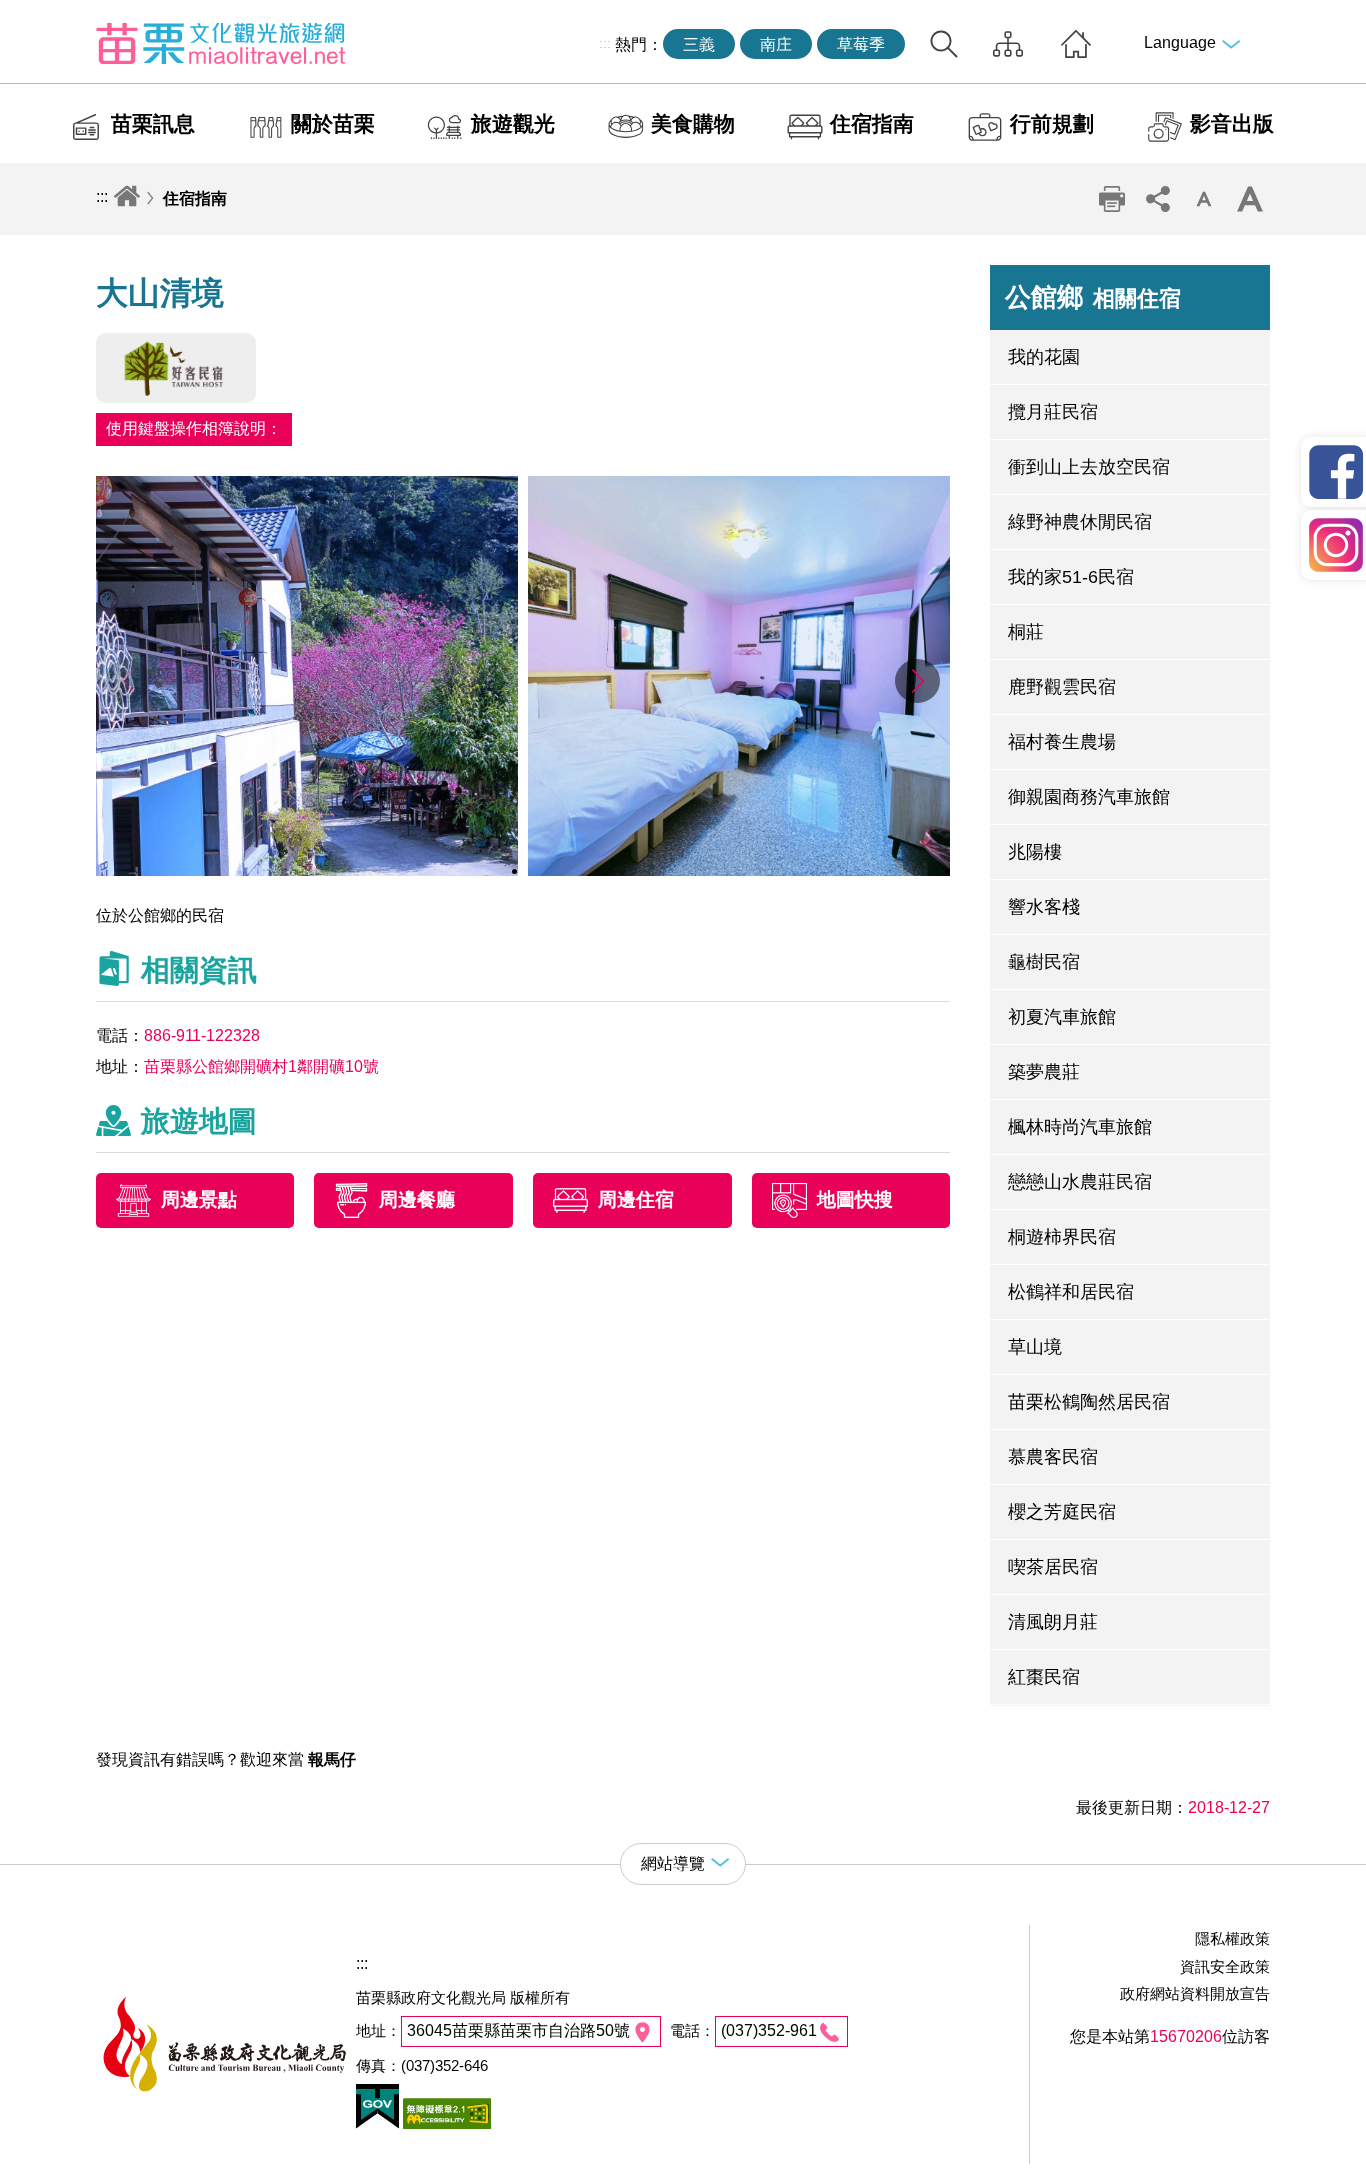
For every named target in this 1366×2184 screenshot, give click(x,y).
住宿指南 (872, 123)
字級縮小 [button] (1203, 199)
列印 (1111, 199)
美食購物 (693, 123)
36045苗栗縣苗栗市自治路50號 (518, 2030)
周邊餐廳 (417, 1200)
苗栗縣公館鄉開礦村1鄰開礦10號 (261, 1066)
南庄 (776, 44)
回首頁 (1076, 44)
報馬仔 (332, 1759)
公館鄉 (1093, 297)
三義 (699, 44)
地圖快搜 (855, 1200)
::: (605, 43)
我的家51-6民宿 (1071, 577)
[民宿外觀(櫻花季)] (307, 870)
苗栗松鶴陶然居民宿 (1089, 1402)
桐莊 (1026, 632)
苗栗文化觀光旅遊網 (221, 43)
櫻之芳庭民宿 (1062, 1512)
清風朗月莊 (1053, 1622)
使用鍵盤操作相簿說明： (194, 428)
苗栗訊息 (153, 123)
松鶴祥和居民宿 (1071, 1292)
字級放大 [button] (1249, 199)
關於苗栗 (333, 123)
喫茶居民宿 (1053, 1567)
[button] (917, 681)
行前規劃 (1052, 123)
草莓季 (861, 44)
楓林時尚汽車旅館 (1080, 1127)
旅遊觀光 (513, 123)
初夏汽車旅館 (1062, 1017)
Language (1180, 42)
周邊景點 (199, 1200)
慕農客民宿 (1053, 1457)
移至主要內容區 (56, 16)
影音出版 (1232, 123)
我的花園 (1044, 357)
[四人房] (739, 870)
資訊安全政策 (1225, 1966)
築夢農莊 (1044, 1072)
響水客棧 (1044, 907)
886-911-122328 (202, 1035)
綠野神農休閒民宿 (1080, 522)
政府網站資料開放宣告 (1195, 1993)
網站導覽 (1008, 44)
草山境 (1035, 1347)
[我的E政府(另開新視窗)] (377, 2123)
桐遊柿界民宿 (1062, 1237)
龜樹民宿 (1044, 962)
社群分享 (1157, 199)
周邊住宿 (636, 1200)
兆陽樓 (1035, 852)
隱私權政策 (1232, 1938)
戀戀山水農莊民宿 (1080, 1182)
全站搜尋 (944, 44)
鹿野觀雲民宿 (1062, 687)
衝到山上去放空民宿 (1089, 467)
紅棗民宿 (1044, 1677)
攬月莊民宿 (1053, 412)
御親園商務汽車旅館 (1089, 797)
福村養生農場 (1062, 742)
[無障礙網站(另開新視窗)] (445, 2123)
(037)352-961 (769, 2030)
